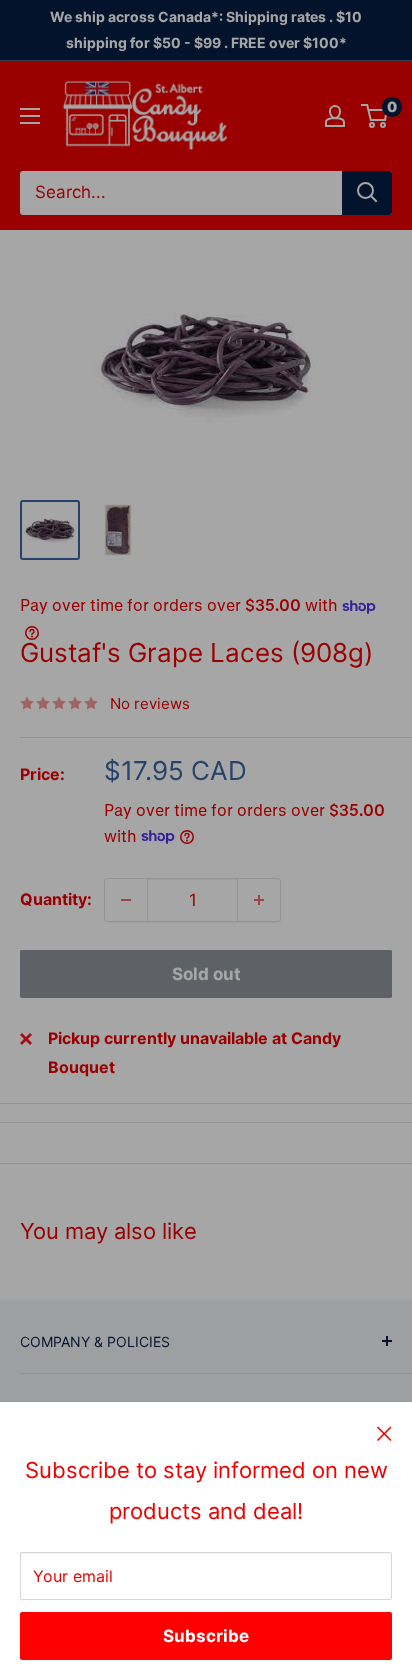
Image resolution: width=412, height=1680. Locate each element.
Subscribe (206, 1636)
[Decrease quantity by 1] (126, 900)
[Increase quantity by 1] (259, 900)
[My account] (335, 116)
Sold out (206, 974)
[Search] (367, 193)
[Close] (384, 1433)
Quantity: (56, 899)
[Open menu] (30, 116)
